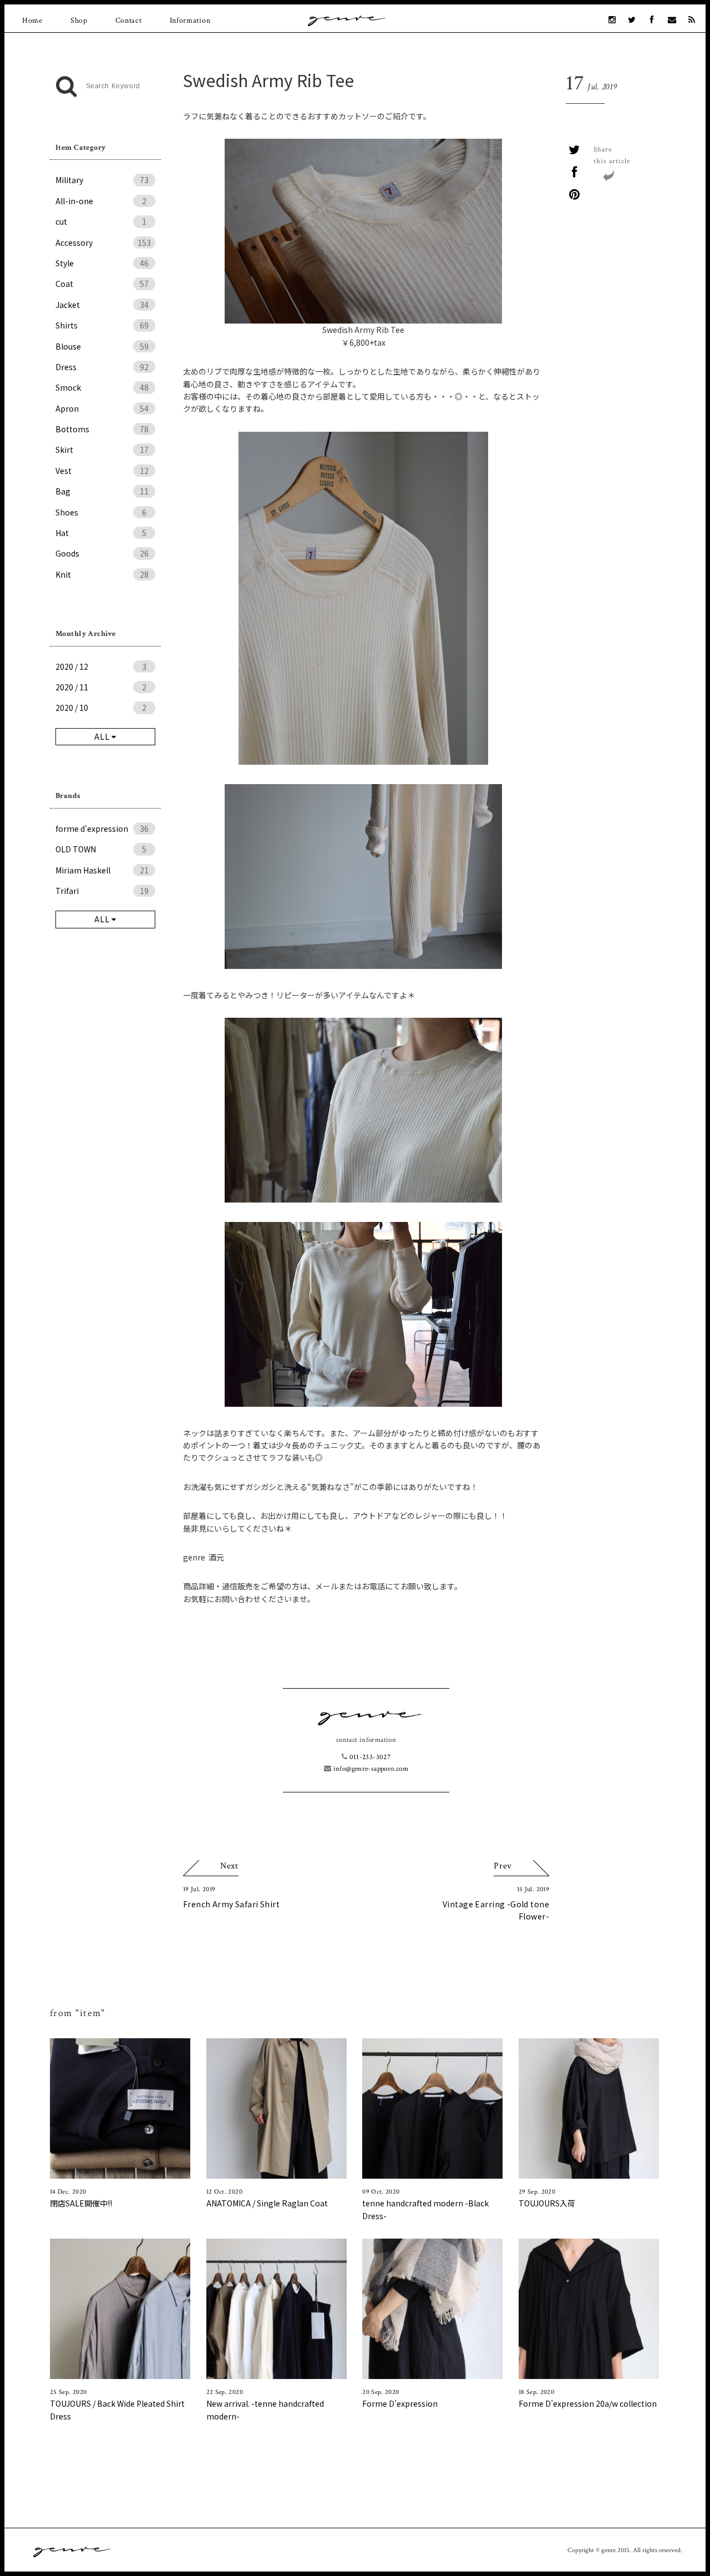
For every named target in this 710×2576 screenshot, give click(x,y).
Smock (102, 387)
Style (102, 263)
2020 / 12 (101, 666)
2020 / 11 (101, 687)
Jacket (102, 305)
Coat (102, 284)
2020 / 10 (101, 708)
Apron (102, 408)
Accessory (103, 243)
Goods (102, 553)
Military (102, 180)
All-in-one (101, 201)
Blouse (102, 346)
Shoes (101, 512)
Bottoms (102, 429)
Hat (101, 533)
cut (101, 221)
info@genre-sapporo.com (370, 1769)
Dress (102, 367)
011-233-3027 (369, 1757)
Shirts (102, 325)
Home (32, 21)
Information (190, 21)
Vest (102, 471)
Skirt (102, 449)
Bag (102, 491)
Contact (129, 21)
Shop (79, 21)
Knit (102, 574)
